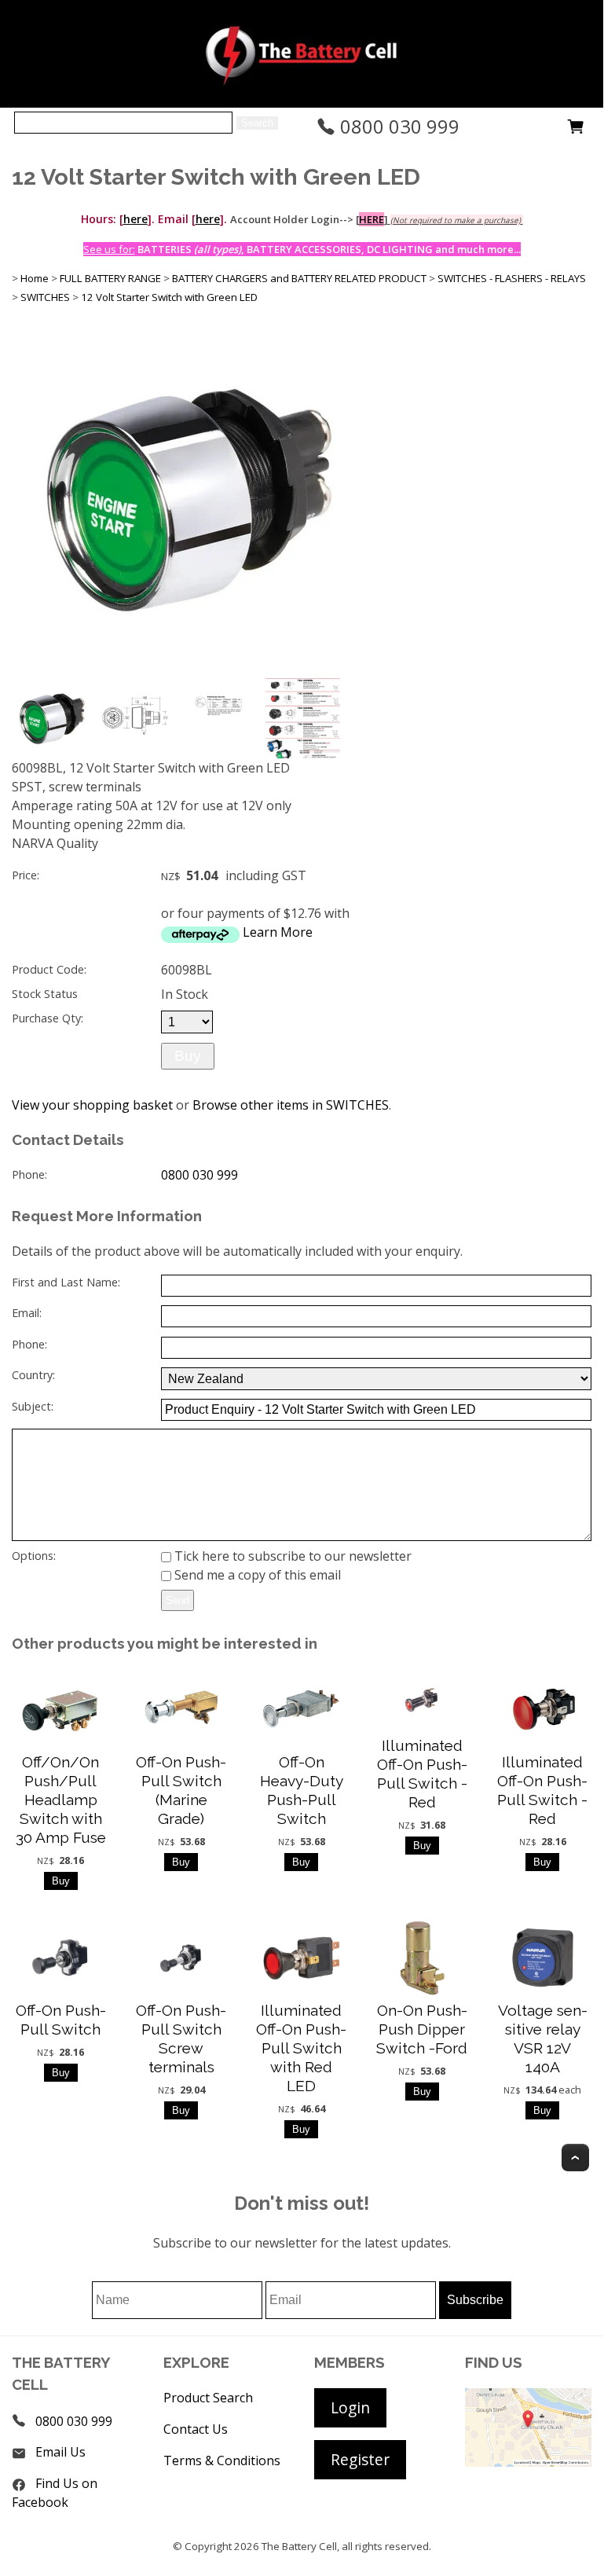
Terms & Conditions (222, 2460)
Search (257, 123)
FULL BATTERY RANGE (110, 278)
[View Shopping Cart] (576, 130)
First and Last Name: (66, 1282)
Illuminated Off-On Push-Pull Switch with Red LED (301, 2048)
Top (575, 2158)
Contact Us (196, 2429)
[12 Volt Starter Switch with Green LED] (188, 670)
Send (178, 1600)
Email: (27, 1313)
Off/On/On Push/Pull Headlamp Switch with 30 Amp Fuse (61, 1800)
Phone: (29, 1174)
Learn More (278, 932)
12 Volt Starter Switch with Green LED (169, 297)
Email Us (60, 2452)
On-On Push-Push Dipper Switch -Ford (422, 2029)
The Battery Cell (299, 2546)
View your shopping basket (92, 1105)
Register (360, 2459)
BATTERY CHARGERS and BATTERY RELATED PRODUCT (299, 278)
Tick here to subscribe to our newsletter (291, 1556)
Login (350, 2407)
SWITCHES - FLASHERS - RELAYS (512, 278)
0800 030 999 (397, 126)
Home (35, 278)
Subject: (33, 1406)
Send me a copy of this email (256, 1575)
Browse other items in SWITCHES (291, 1105)
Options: (34, 1556)
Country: (33, 1375)
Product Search (208, 2398)
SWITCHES (45, 297)
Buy (188, 1056)
